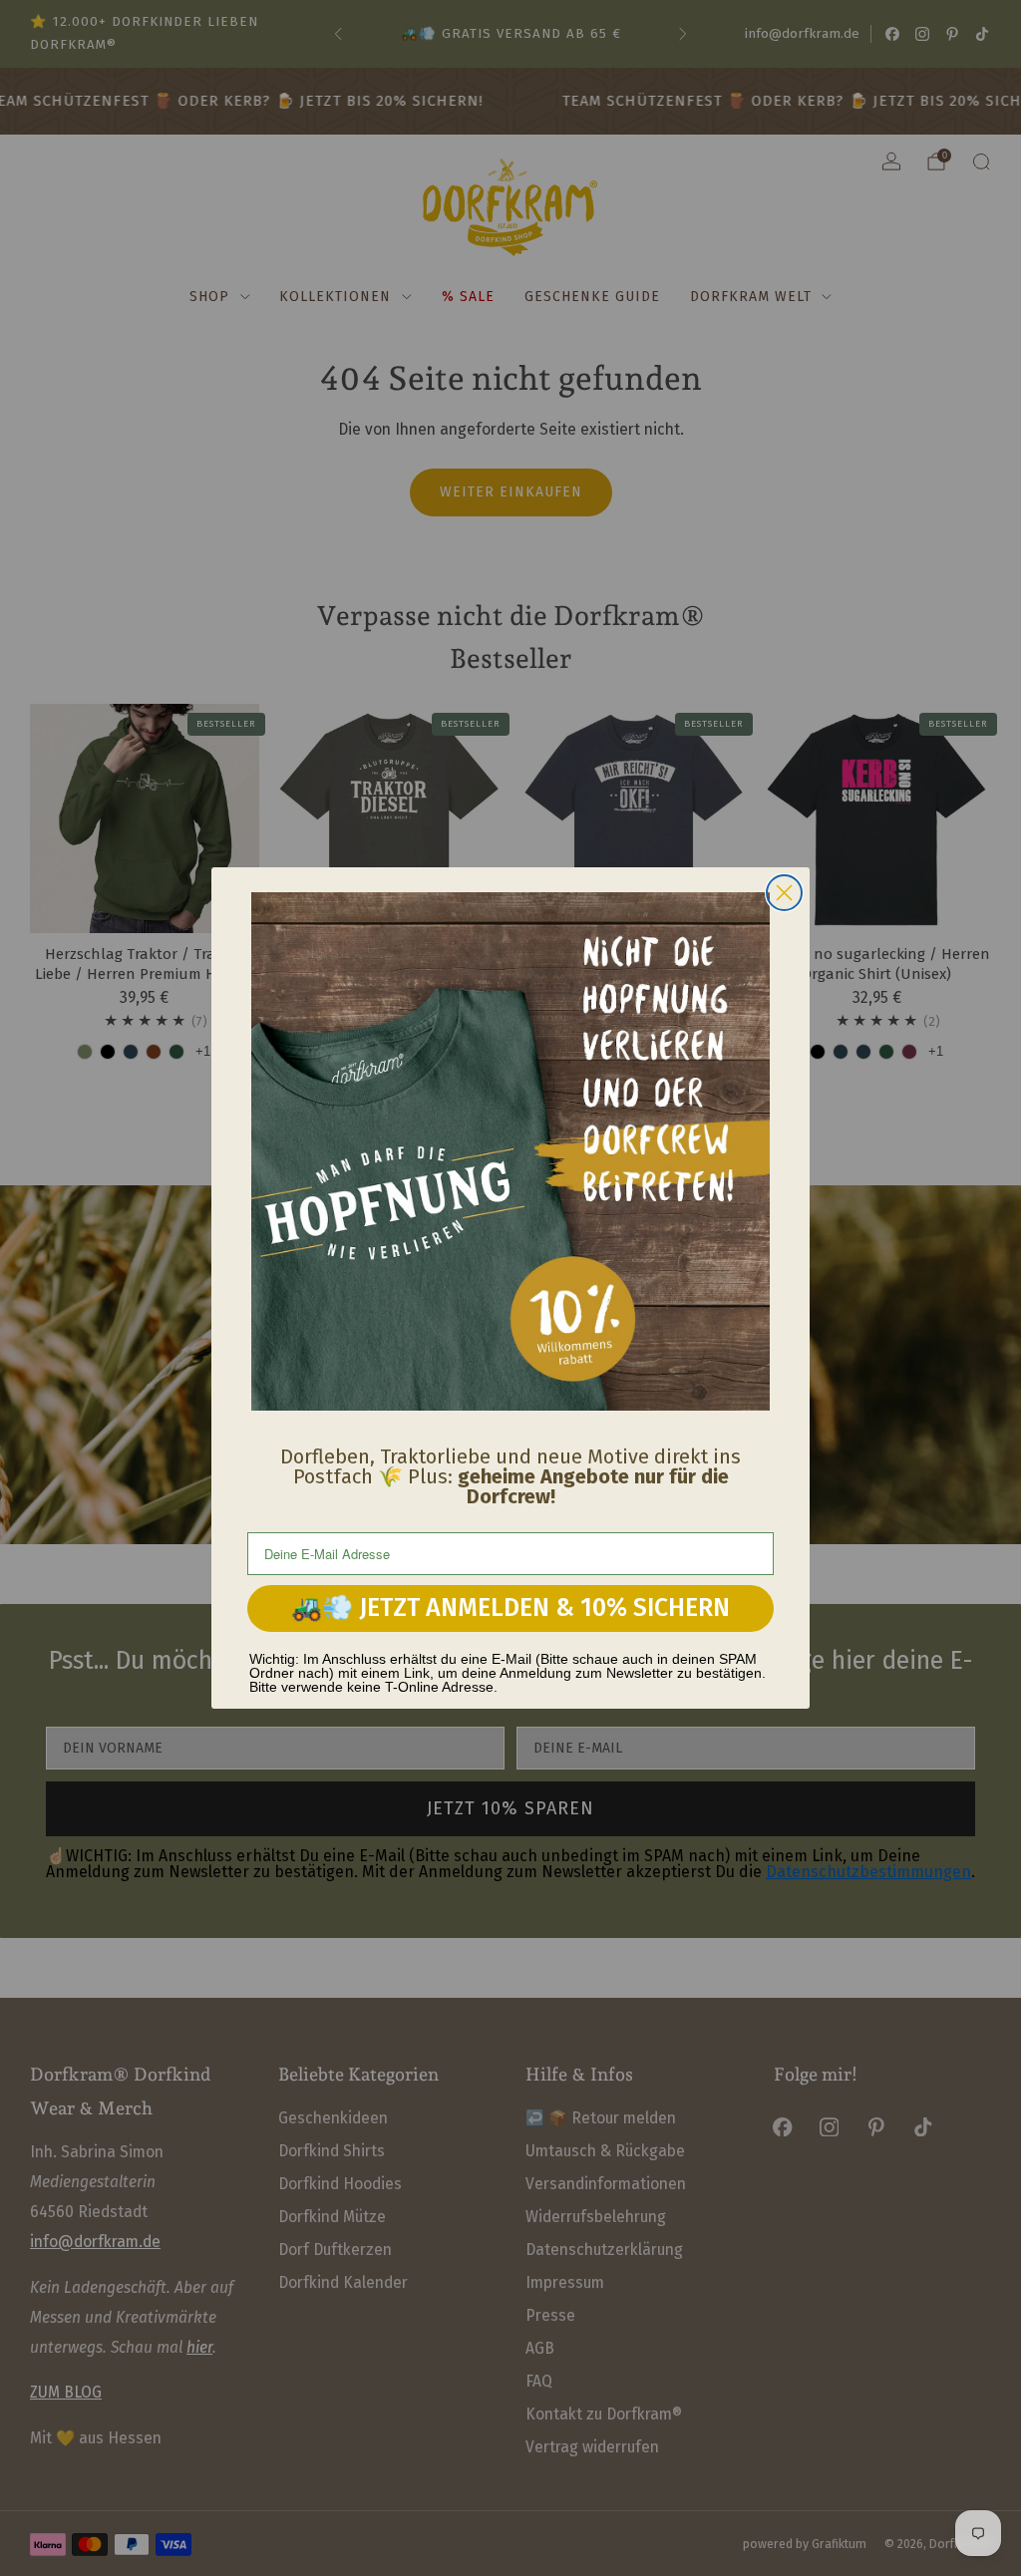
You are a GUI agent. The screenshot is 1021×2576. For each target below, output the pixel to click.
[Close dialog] (784, 893)
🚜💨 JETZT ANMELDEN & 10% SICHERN (510, 1608)
